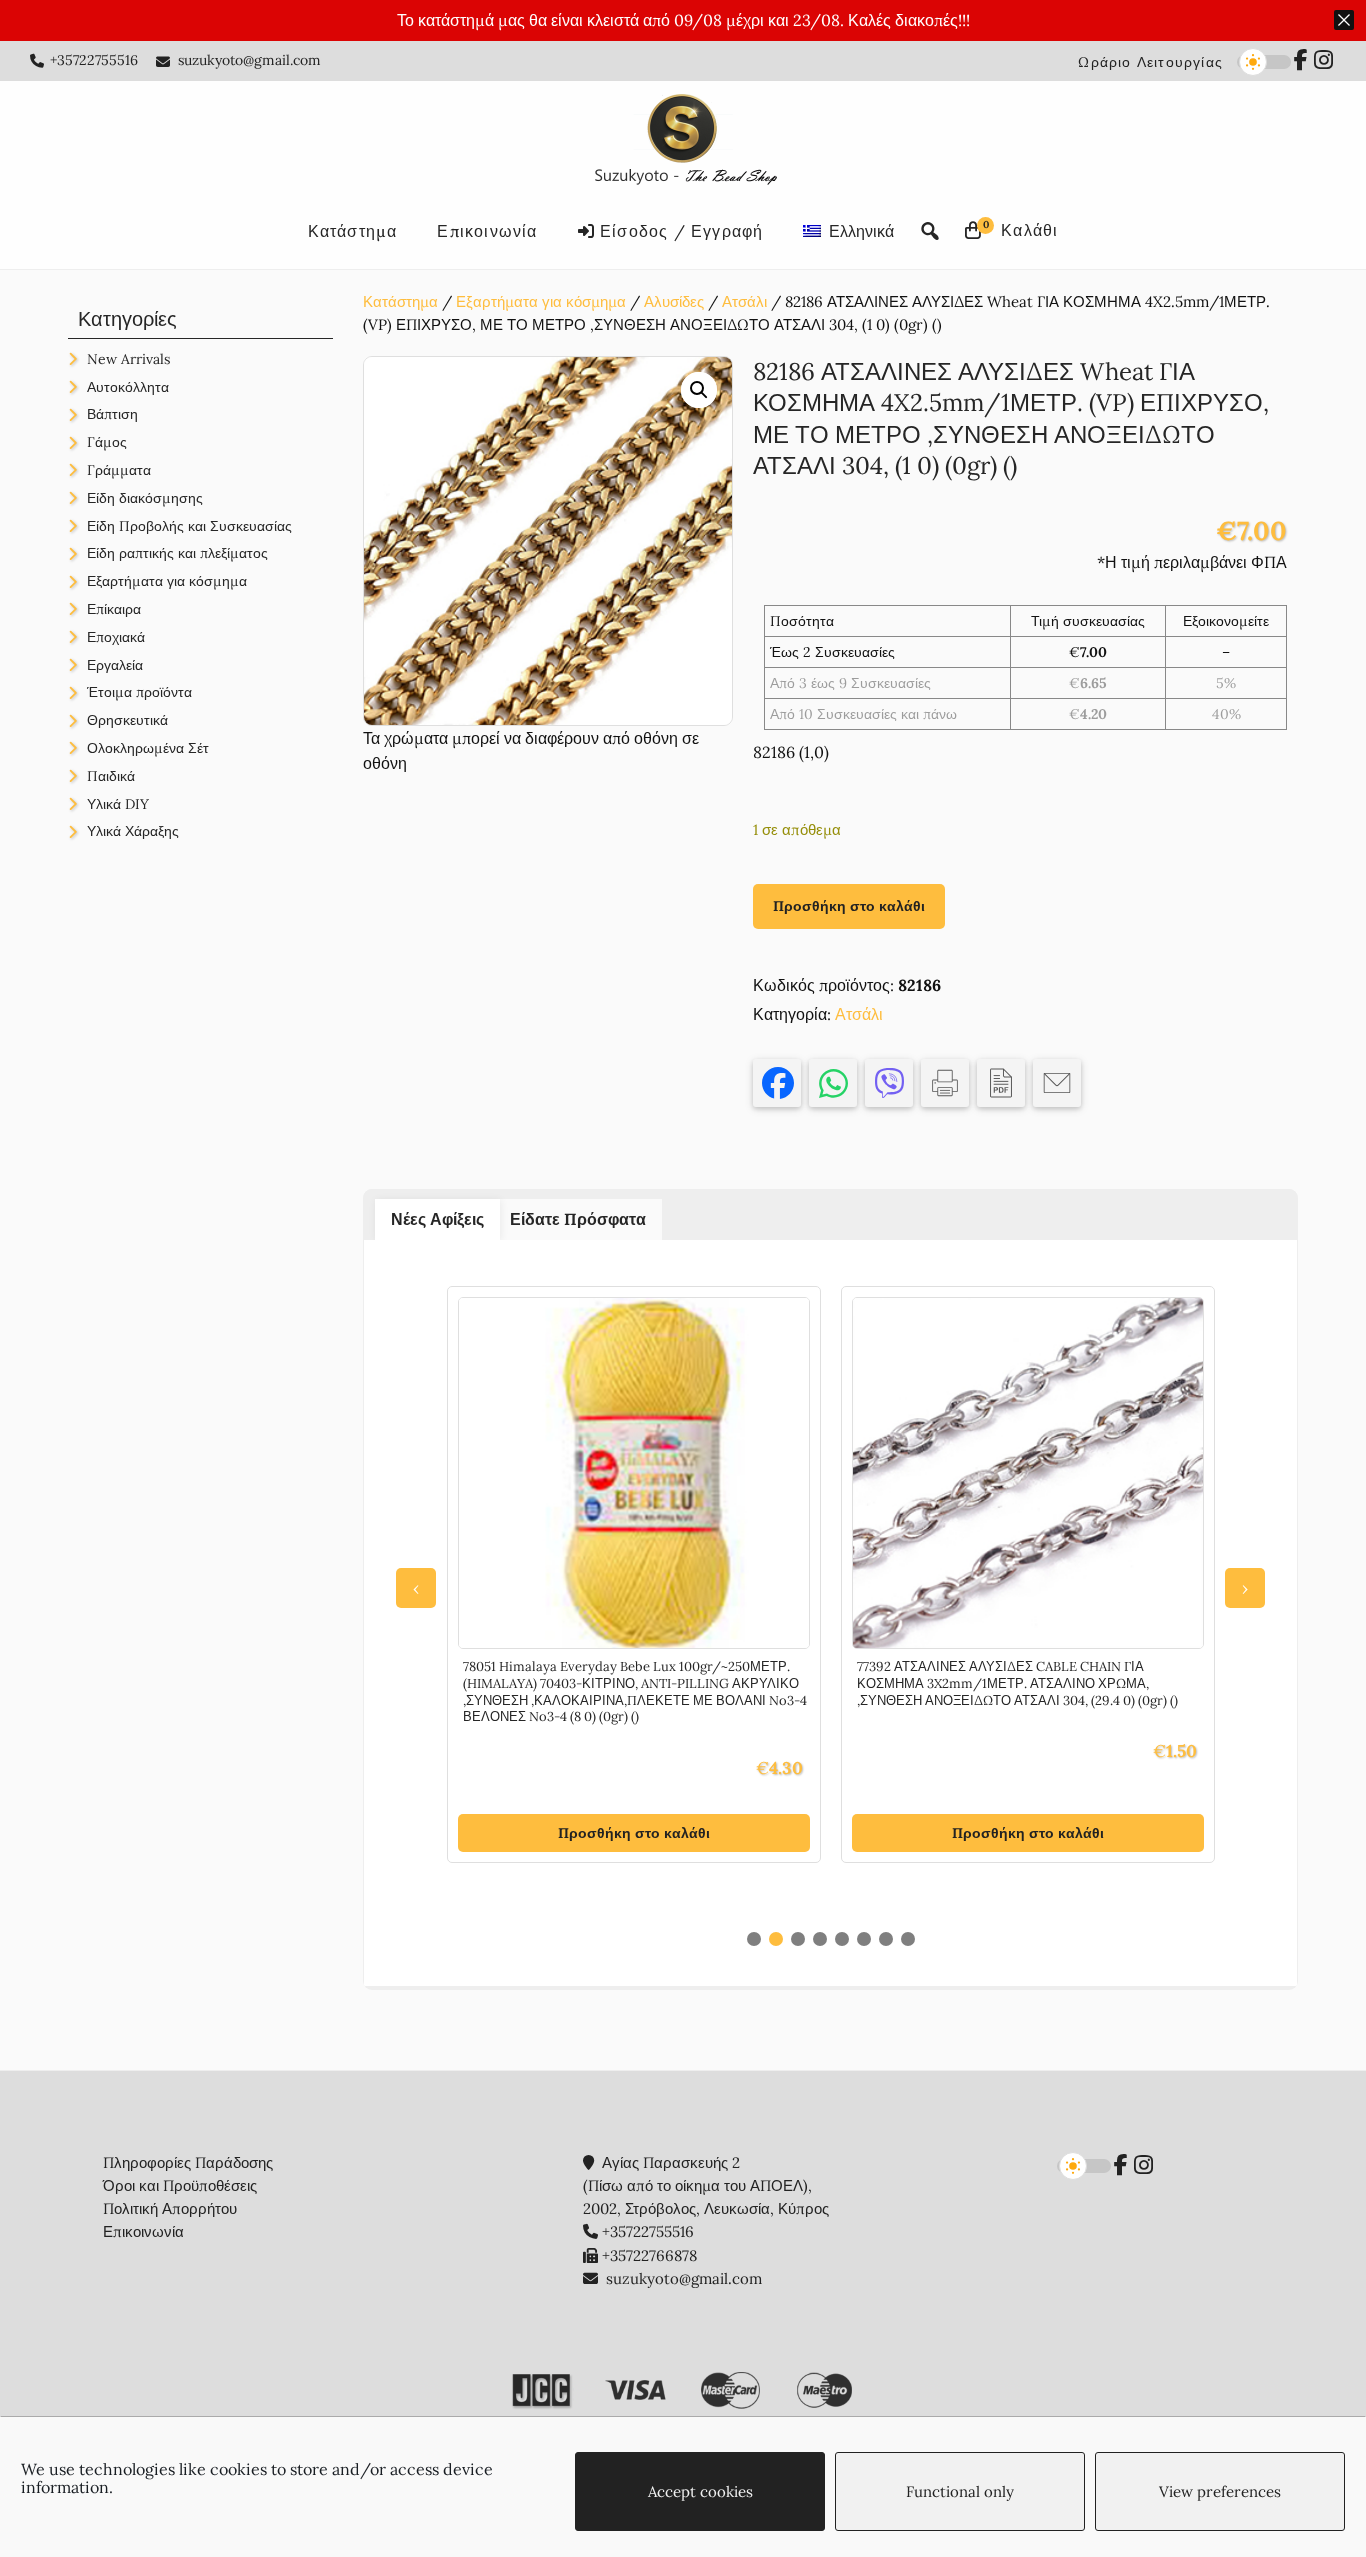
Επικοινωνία (143, 2231)
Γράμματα (119, 470)
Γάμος (107, 442)
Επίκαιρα (114, 609)
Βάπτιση (112, 414)
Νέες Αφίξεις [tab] (437, 1219)
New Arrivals (128, 359)
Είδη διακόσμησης (145, 498)
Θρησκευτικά (127, 720)
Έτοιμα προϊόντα (139, 692)
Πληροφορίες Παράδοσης (188, 2162)
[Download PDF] (1001, 1083)
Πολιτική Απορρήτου (170, 2208)
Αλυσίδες (674, 301)
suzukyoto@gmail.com (249, 60)
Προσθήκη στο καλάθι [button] (634, 1833)
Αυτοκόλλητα (128, 387)
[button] (699, 390)
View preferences (1220, 2491)
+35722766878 (649, 2255)
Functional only (960, 2491)
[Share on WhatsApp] (833, 1083)
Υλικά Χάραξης (133, 831)
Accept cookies (700, 2491)
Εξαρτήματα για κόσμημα (541, 301)
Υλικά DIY (118, 804)
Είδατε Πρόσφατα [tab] (578, 1219)
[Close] (1344, 20)
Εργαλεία (115, 665)
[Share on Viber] (889, 1083)
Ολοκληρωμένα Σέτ (148, 748)
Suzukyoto (683, 143)
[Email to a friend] (1057, 1083)
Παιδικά (111, 776)
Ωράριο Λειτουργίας (1150, 62)
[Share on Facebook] (777, 1083)
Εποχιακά (116, 637)
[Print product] (945, 1083)
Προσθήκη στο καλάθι (849, 906)
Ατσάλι (744, 301)
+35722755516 (94, 60)
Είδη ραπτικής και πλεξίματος (177, 553)
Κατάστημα (400, 301)
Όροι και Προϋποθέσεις (180, 2185)
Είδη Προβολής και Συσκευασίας (189, 526)
